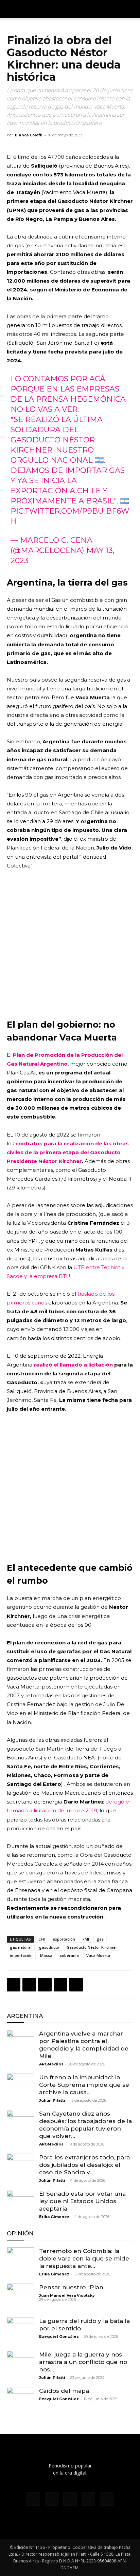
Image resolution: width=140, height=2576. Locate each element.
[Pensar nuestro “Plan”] (20, 2297)
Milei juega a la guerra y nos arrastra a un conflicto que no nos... (83, 2362)
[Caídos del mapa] (20, 2401)
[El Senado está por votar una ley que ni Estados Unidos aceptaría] (20, 2203)
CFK (42, 1939)
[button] (130, 9)
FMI (86, 1939)
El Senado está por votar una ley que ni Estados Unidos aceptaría (82, 2201)
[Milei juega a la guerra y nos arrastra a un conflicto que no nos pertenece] (20, 2364)
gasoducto (49, 1947)
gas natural (21, 1947)
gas (100, 1939)
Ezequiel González (59, 2336)
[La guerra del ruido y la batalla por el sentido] (20, 2331)
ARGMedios (51, 2064)
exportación (64, 1939)
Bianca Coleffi (29, 135)
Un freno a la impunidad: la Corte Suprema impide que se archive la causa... (84, 2085)
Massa (46, 1955)
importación (21, 1955)
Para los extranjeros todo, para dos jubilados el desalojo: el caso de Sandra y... (84, 2165)
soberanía (69, 1955)
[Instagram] (52, 2499)
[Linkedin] (60, 1985)
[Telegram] (76, 1985)
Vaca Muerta (98, 1955)
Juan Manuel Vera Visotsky (67, 2295)
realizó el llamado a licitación (73, 1365)
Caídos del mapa (64, 2391)
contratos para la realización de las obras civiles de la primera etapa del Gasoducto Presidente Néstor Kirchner (68, 1152)
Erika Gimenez (54, 2217)
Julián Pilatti (52, 2100)
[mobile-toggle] (12, 9)
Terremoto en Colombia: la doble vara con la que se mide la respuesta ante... (84, 2258)
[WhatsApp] (45, 1985)
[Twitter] (29, 1985)
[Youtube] (107, 2499)
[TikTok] (70, 2499)
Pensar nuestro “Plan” (72, 2287)
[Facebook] (14, 1985)
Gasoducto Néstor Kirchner (92, 1947)
